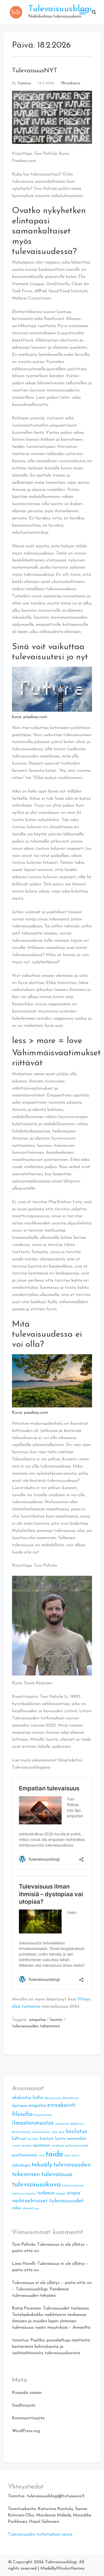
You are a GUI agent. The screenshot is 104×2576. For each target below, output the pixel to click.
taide (54, 2154)
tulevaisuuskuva (36, 2185)
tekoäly (42, 2165)
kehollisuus (77, 2124)
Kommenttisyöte (28, 2418)
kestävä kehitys (22, 2132)
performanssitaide (77, 2146)
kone (62, 2132)
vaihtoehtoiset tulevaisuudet (48, 2201)
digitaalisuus (71, 2098)
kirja (55, 2132)
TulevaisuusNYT (35, 71)
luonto (56, 2020)
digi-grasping (53, 2098)
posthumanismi (25, 2155)
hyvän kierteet (43, 2115)
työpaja (61, 2194)
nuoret (16, 2146)
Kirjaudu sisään (27, 2393)
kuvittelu (33, 2139)
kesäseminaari (42, 2132)
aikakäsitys (22, 2098)
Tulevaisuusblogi (60, 9)
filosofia (22, 2114)
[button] (94, 12)
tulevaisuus (57, 2174)
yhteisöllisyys (31, 2209)
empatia (37, 2020)
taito (67, 2156)
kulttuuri (19, 2139)
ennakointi (61, 2105)
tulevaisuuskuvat (73, 2186)
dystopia (20, 2106)
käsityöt (47, 2139)
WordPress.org (26, 2431)
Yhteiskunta (71, 83)
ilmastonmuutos (33, 2123)
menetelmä (77, 2139)
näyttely (26, 2146)
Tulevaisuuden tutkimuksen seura (40, 2535)
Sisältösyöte (24, 2406)
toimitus (24, 83)
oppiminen (41, 2146)
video (17, 2208)
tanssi (76, 2156)
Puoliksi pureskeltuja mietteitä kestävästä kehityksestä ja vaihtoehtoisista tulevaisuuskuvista (51, 2347)
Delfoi (38, 2098)
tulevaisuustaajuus (24, 2194)
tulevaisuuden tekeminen (36, 2026)
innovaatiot (62, 2124)
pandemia (58, 2146)
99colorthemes (70, 2569)
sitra (41, 2156)
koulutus (76, 2132)
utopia (73, 2193)
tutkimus (46, 2193)
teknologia (21, 2166)
